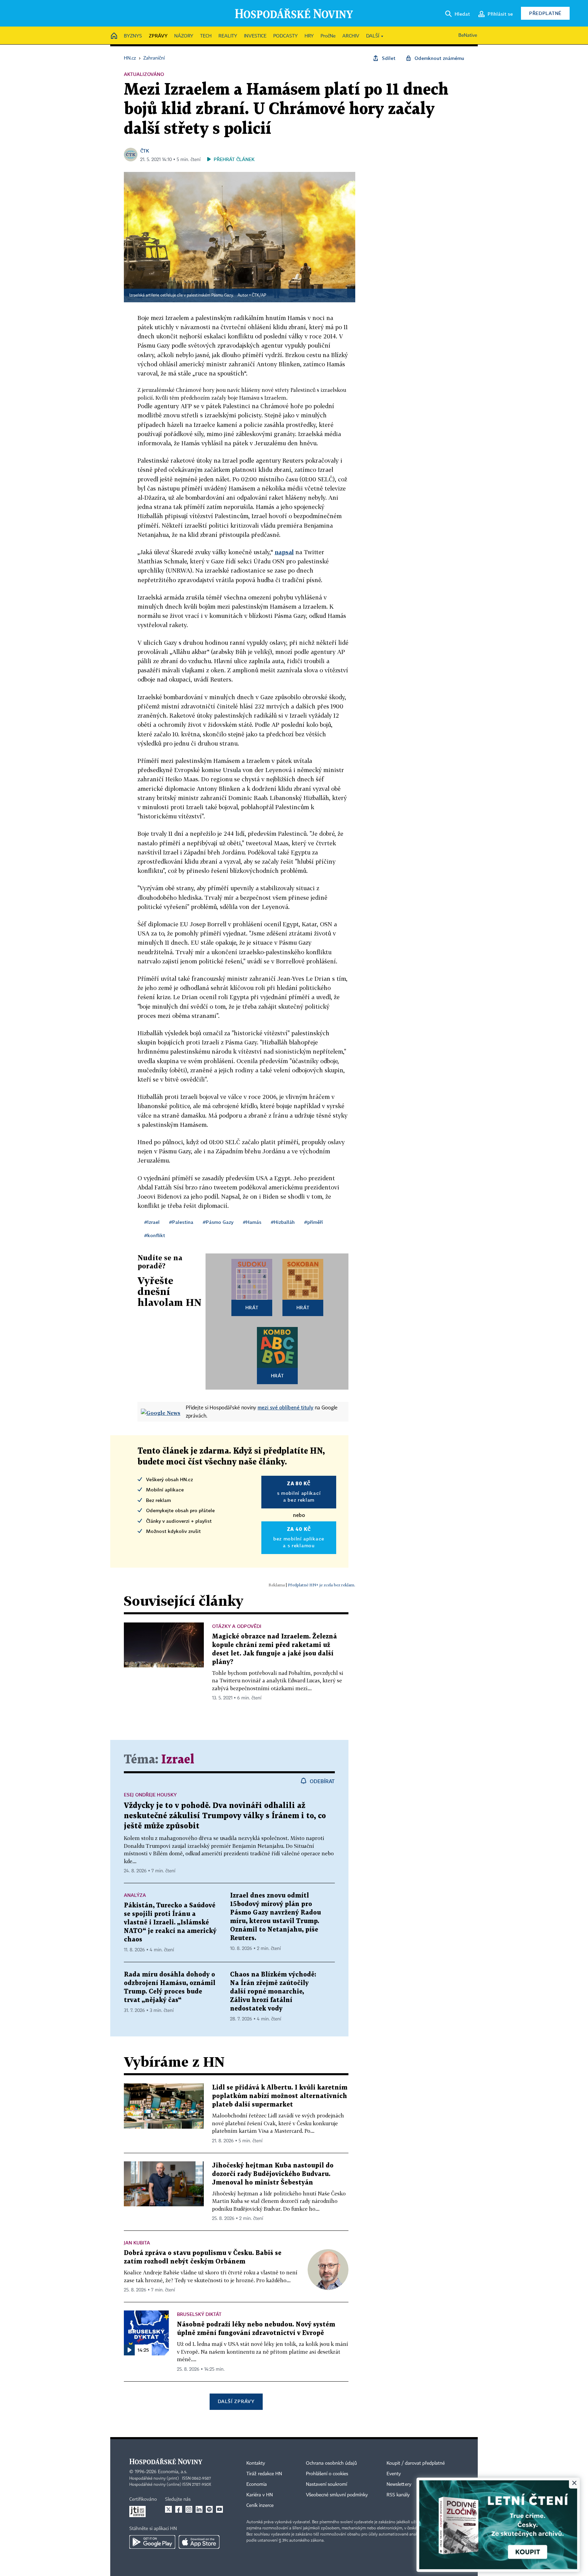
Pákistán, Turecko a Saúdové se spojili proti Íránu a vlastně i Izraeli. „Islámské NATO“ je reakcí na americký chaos (170, 1923)
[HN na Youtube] (219, 2509)
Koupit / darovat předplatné (416, 2463)
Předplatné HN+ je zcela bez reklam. (322, 1585)
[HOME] (114, 36)
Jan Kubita (137, 2243)
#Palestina (181, 1222)
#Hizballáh (283, 1222)
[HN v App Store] (199, 2542)
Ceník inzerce (260, 2506)
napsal (284, 552)
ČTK (145, 151)
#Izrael (152, 1222)
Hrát (252, 1307)
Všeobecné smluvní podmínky (337, 2495)
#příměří (314, 1222)
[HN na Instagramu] (189, 2509)
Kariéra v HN (260, 2495)
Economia (257, 2484)
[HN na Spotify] (209, 2509)
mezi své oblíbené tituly (285, 1407)
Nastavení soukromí (326, 2484)
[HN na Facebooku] (179, 2509)
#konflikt (155, 1235)
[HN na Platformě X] (168, 2509)
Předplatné (545, 13)
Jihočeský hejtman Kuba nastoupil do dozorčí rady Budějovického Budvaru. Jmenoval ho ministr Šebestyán (273, 2174)
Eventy (394, 2474)
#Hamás (252, 1222)
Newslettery (399, 2484)
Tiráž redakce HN (264, 2474)
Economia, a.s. (173, 2472)
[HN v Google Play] (152, 2542)
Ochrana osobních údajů (331, 2463)
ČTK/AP (259, 295)
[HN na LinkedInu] (199, 2509)
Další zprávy (236, 2401)
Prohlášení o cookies (327, 2474)
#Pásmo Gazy (218, 1222)
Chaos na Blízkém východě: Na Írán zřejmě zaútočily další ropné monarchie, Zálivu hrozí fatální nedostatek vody (273, 1992)
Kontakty (256, 2463)
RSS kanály (398, 2495)
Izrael (178, 1760)
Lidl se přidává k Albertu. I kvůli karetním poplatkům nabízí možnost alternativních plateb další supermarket (280, 2096)
